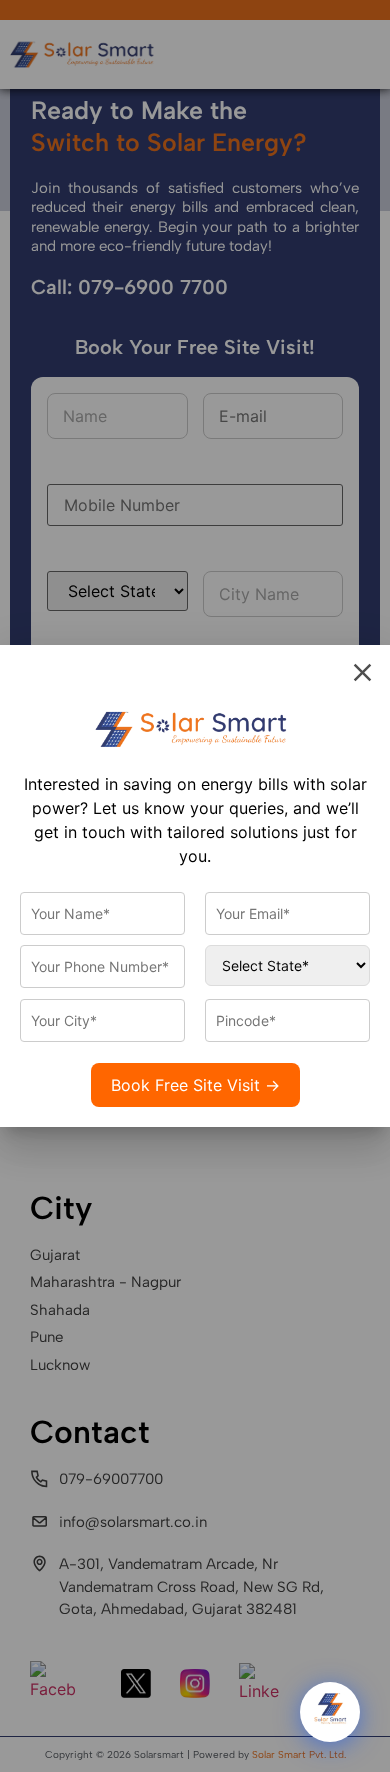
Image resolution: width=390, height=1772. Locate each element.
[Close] (362, 672)
